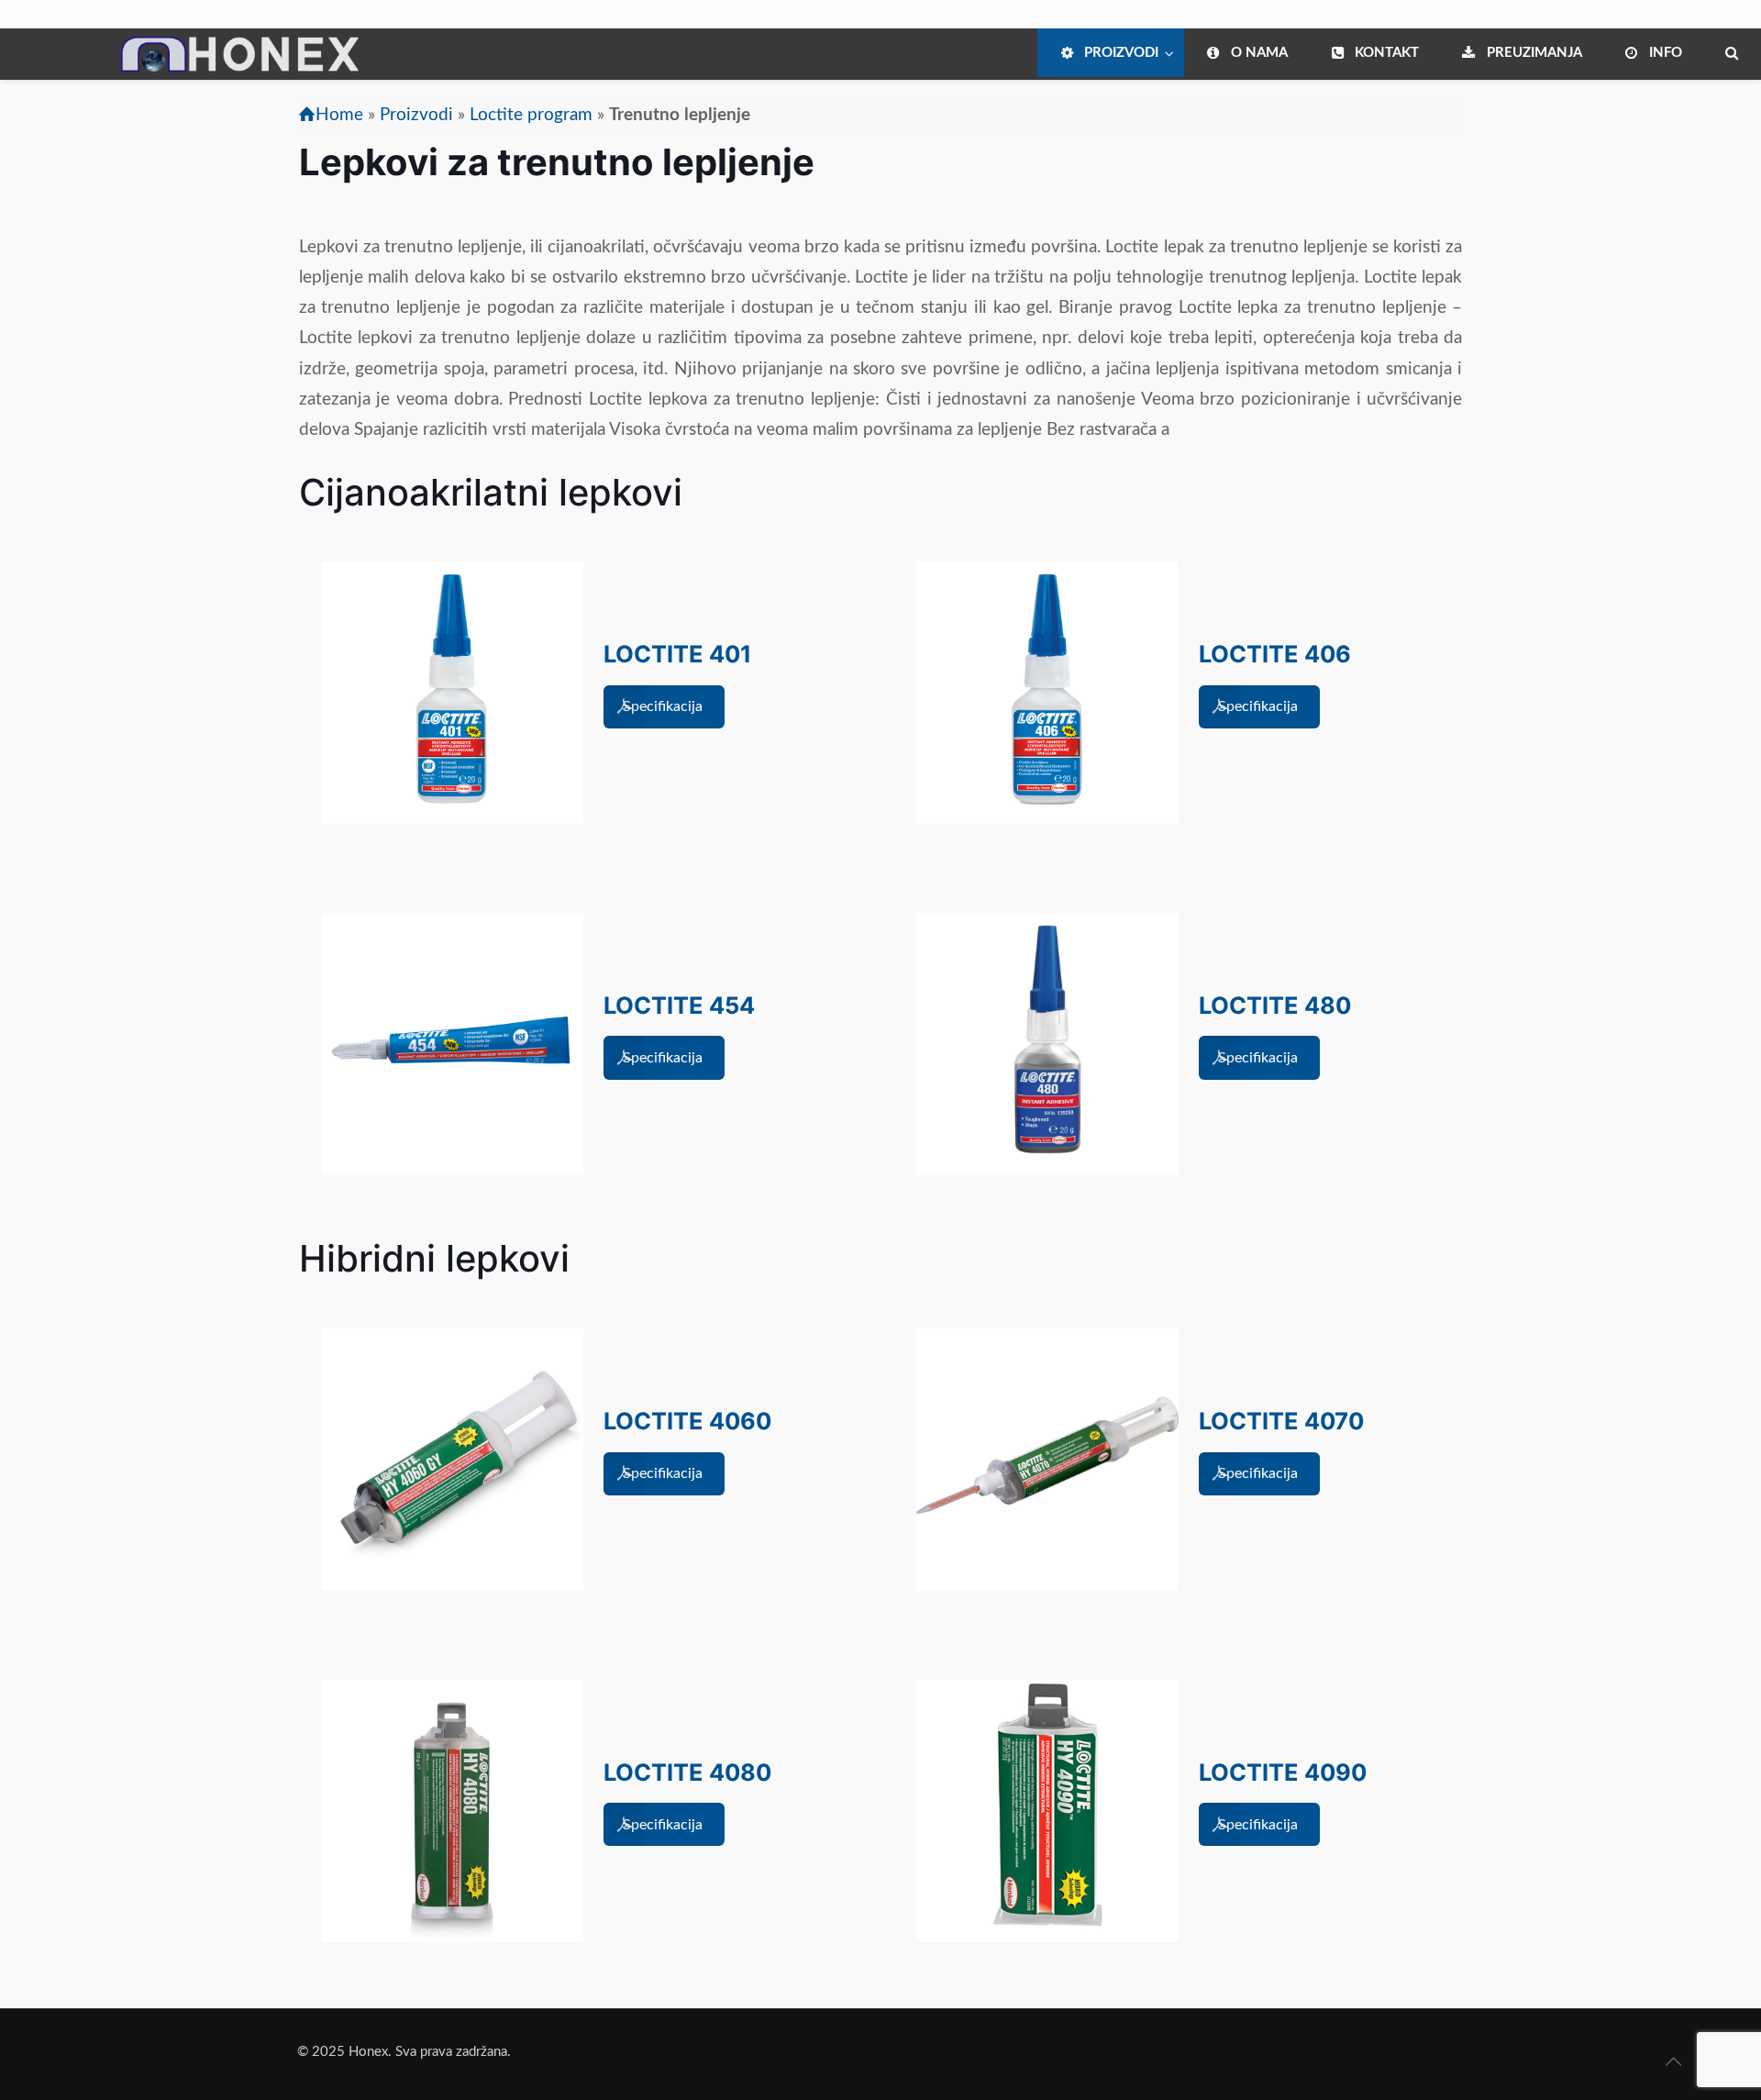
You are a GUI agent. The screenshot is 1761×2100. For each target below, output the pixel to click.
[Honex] (189, 69)
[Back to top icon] (1673, 2062)
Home (339, 115)
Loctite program (531, 115)
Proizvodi (416, 115)
